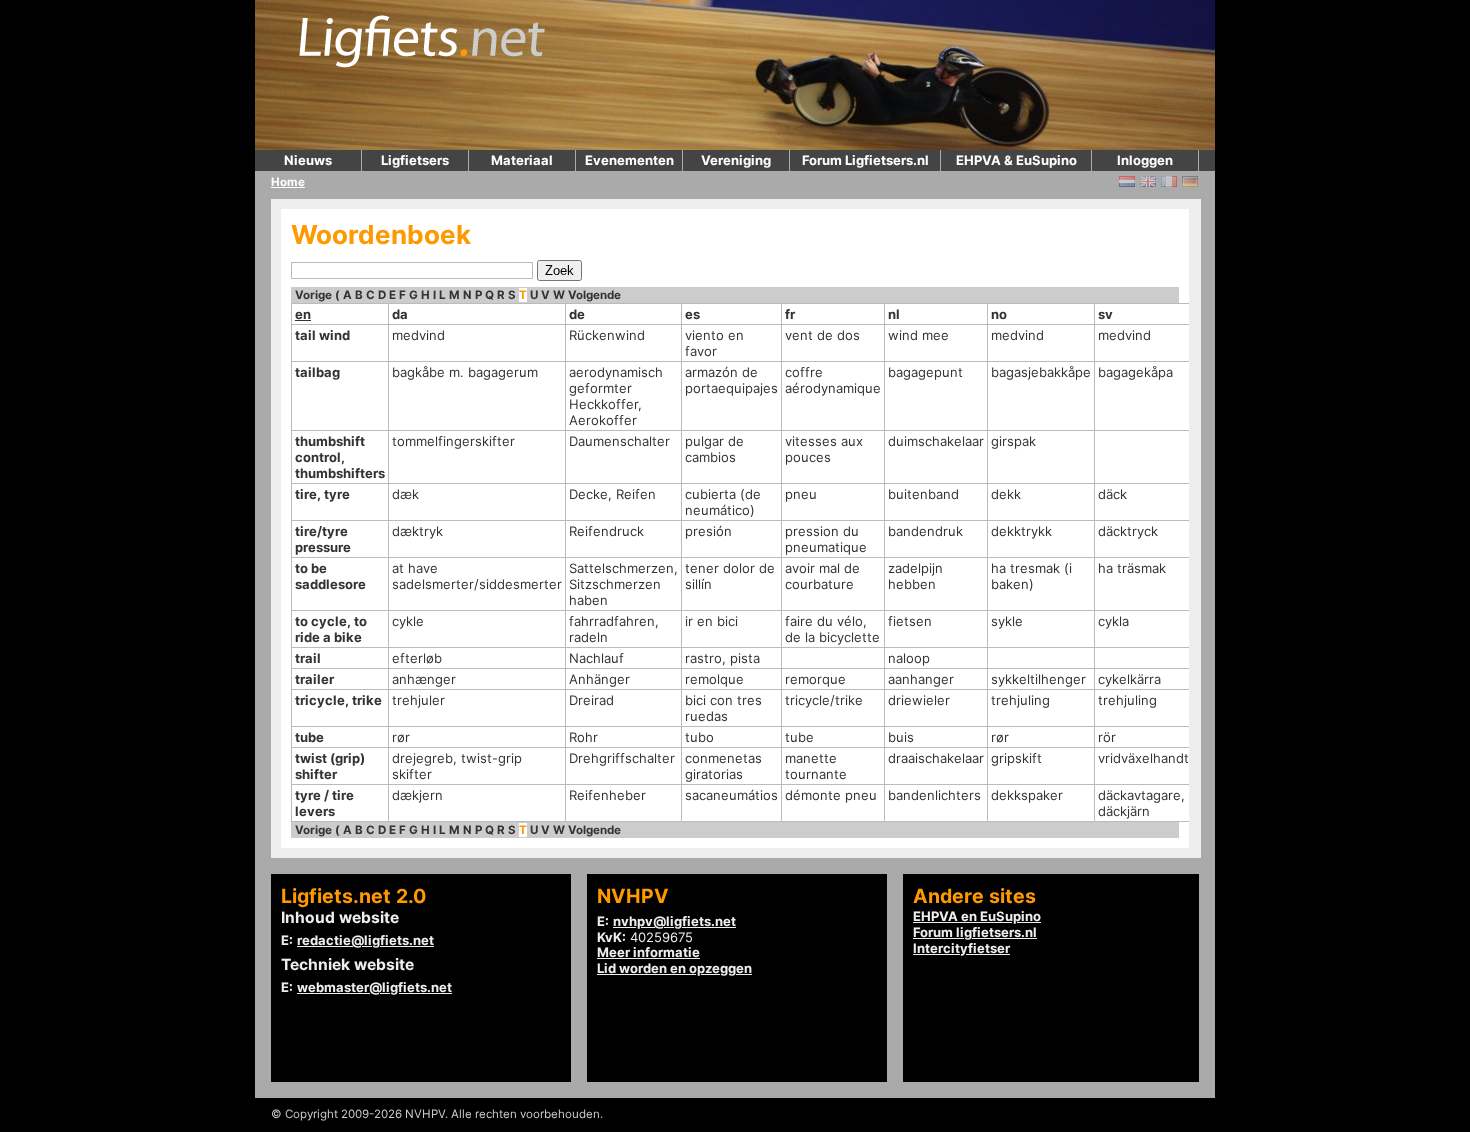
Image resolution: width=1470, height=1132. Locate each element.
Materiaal (522, 160)
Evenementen (629, 160)
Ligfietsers (415, 160)
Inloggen (1145, 160)
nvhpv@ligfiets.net (674, 921)
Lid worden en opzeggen (674, 968)
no (999, 314)
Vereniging (736, 160)
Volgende (594, 295)
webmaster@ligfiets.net (374, 987)
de (577, 314)
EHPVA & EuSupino (1016, 160)
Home (288, 182)
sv (1105, 314)
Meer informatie (648, 952)
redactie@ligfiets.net (365, 940)
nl (894, 314)
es (692, 314)
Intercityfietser (961, 948)
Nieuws (308, 160)
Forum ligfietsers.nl (975, 932)
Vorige (313, 295)
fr (790, 314)
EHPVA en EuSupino (977, 916)
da (400, 314)
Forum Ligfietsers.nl (865, 160)
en (303, 314)
